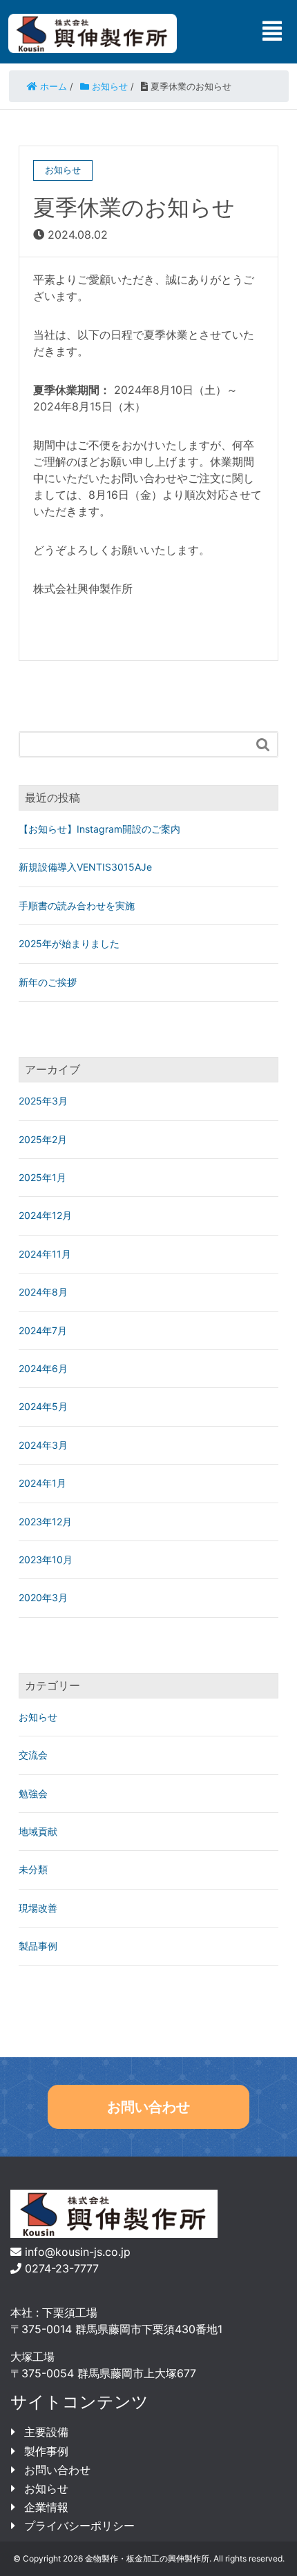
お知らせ (38, 1717)
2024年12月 (45, 1215)
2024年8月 (43, 1292)
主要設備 (46, 2432)
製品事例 (38, 1946)
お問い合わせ (148, 2107)
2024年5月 (43, 1406)
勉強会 (33, 1793)
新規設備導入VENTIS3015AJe (85, 867)
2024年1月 (42, 1483)
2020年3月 (43, 1597)
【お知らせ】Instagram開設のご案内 (99, 829)
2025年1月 (42, 1177)
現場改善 (38, 1908)
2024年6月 (43, 1368)
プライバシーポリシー (79, 2526)
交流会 (33, 1755)
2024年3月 (43, 1445)
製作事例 (46, 2451)
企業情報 (46, 2507)
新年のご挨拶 (48, 982)
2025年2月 (43, 1139)
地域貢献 (38, 1831)
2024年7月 (43, 1330)
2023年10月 (46, 1559)
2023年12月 (45, 1522)
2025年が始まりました (69, 943)
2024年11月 (45, 1254)
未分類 (33, 1869)
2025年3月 (43, 1101)
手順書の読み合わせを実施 (77, 905)
